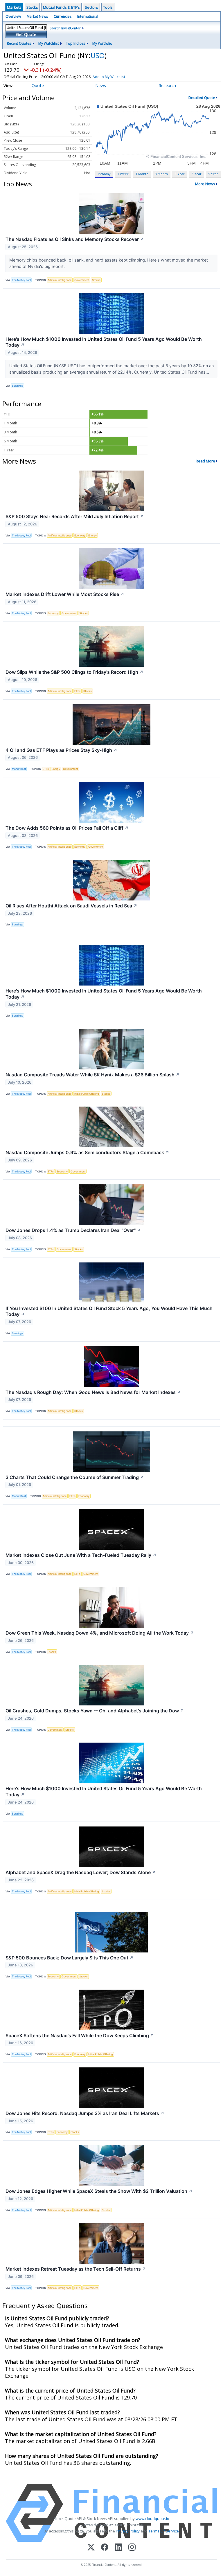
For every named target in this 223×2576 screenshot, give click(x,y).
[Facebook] (105, 2548)
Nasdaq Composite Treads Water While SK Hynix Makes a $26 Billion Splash (93, 1075)
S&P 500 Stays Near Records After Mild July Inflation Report (75, 516)
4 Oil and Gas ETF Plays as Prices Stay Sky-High (61, 750)
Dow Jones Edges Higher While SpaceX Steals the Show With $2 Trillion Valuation (99, 2191)
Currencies (63, 16)
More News (205, 184)
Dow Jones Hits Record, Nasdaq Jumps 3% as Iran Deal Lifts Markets (85, 2113)
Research (167, 85)
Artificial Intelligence (60, 280)
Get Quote (26, 34)
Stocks (32, 7)
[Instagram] (132, 2548)
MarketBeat (19, 769)
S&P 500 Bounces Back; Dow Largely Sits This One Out (70, 1958)
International (88, 16)
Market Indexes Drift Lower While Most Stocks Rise (65, 594)
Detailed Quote (202, 98)
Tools (108, 7)
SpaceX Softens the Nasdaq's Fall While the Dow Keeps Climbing (80, 2035)
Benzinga (18, 386)
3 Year (197, 174)
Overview (13, 16)
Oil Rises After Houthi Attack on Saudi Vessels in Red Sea (71, 906)
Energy (92, 535)
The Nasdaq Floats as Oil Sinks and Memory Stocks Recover (75, 239)
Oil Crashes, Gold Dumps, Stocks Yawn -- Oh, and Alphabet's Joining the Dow (95, 1711)
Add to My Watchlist (109, 77)
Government (82, 280)
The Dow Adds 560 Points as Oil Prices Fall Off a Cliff (67, 828)
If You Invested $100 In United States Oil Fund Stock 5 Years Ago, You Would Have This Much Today (109, 1311)
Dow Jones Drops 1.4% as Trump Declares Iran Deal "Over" (73, 1230)
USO (98, 55)
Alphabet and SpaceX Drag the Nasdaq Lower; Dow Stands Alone (81, 1872)
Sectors (91, 7)
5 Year (213, 174)
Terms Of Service (164, 2531)
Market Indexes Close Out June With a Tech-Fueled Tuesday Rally (81, 1555)
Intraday (104, 174)
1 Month (142, 174)
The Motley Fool (21, 280)
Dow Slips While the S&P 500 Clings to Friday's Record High (74, 672)
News (101, 85)
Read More (205, 461)
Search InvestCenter (65, 28)
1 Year (180, 174)
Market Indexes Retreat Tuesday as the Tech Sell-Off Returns (76, 2269)
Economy (80, 535)
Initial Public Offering (87, 1094)
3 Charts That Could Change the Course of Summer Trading (75, 1477)
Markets (14, 7)
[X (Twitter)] (91, 2548)
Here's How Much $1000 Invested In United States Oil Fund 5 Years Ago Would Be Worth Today (104, 342)
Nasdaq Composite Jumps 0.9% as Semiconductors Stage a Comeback (87, 1152)
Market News (37, 16)
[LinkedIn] (118, 2548)
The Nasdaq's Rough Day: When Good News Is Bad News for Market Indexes (93, 1392)
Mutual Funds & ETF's (61, 7)
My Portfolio (102, 43)
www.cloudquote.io (152, 2519)
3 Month (161, 174)
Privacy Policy (128, 2531)
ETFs (77, 691)
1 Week (123, 174)
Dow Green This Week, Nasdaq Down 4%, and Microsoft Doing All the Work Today (100, 1633)
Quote (38, 85)
